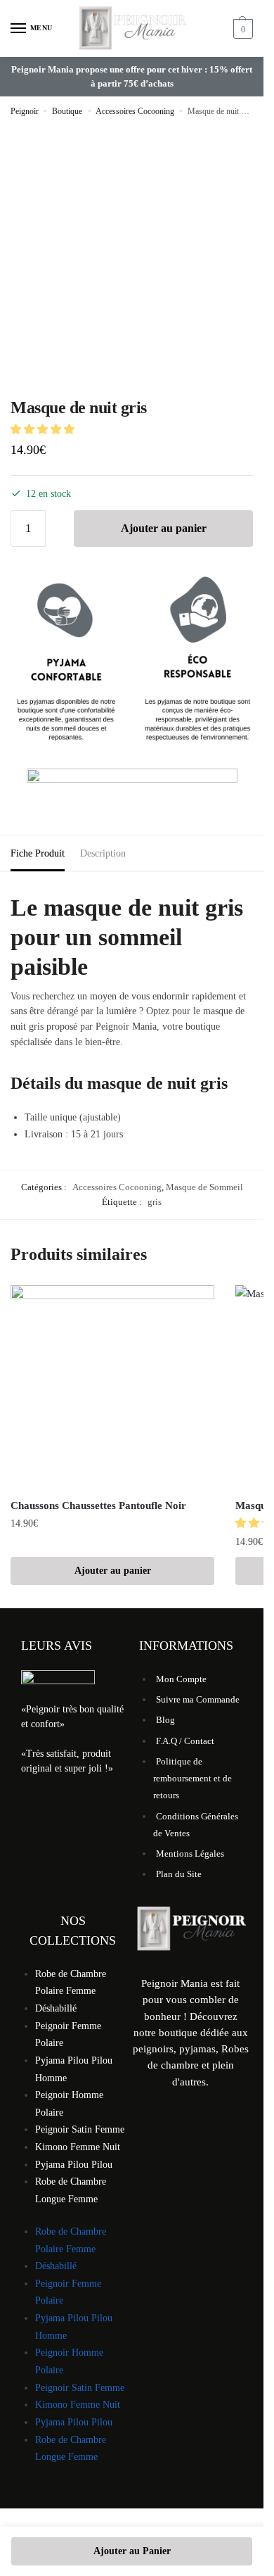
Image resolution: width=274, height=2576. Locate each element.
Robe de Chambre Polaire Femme (71, 1983)
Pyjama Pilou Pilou (74, 2165)
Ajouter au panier (164, 528)
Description (103, 853)
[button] (44, 429)
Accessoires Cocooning (135, 111)
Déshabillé (56, 2008)
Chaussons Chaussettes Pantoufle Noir (98, 1505)
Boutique (67, 111)
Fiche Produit (38, 853)
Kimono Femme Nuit (78, 2147)
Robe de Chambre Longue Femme (71, 2190)
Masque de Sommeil (204, 1187)
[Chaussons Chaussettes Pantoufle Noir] (112, 1387)
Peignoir (25, 111)
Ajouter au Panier (132, 2551)
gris (155, 1202)
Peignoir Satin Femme (80, 2129)
